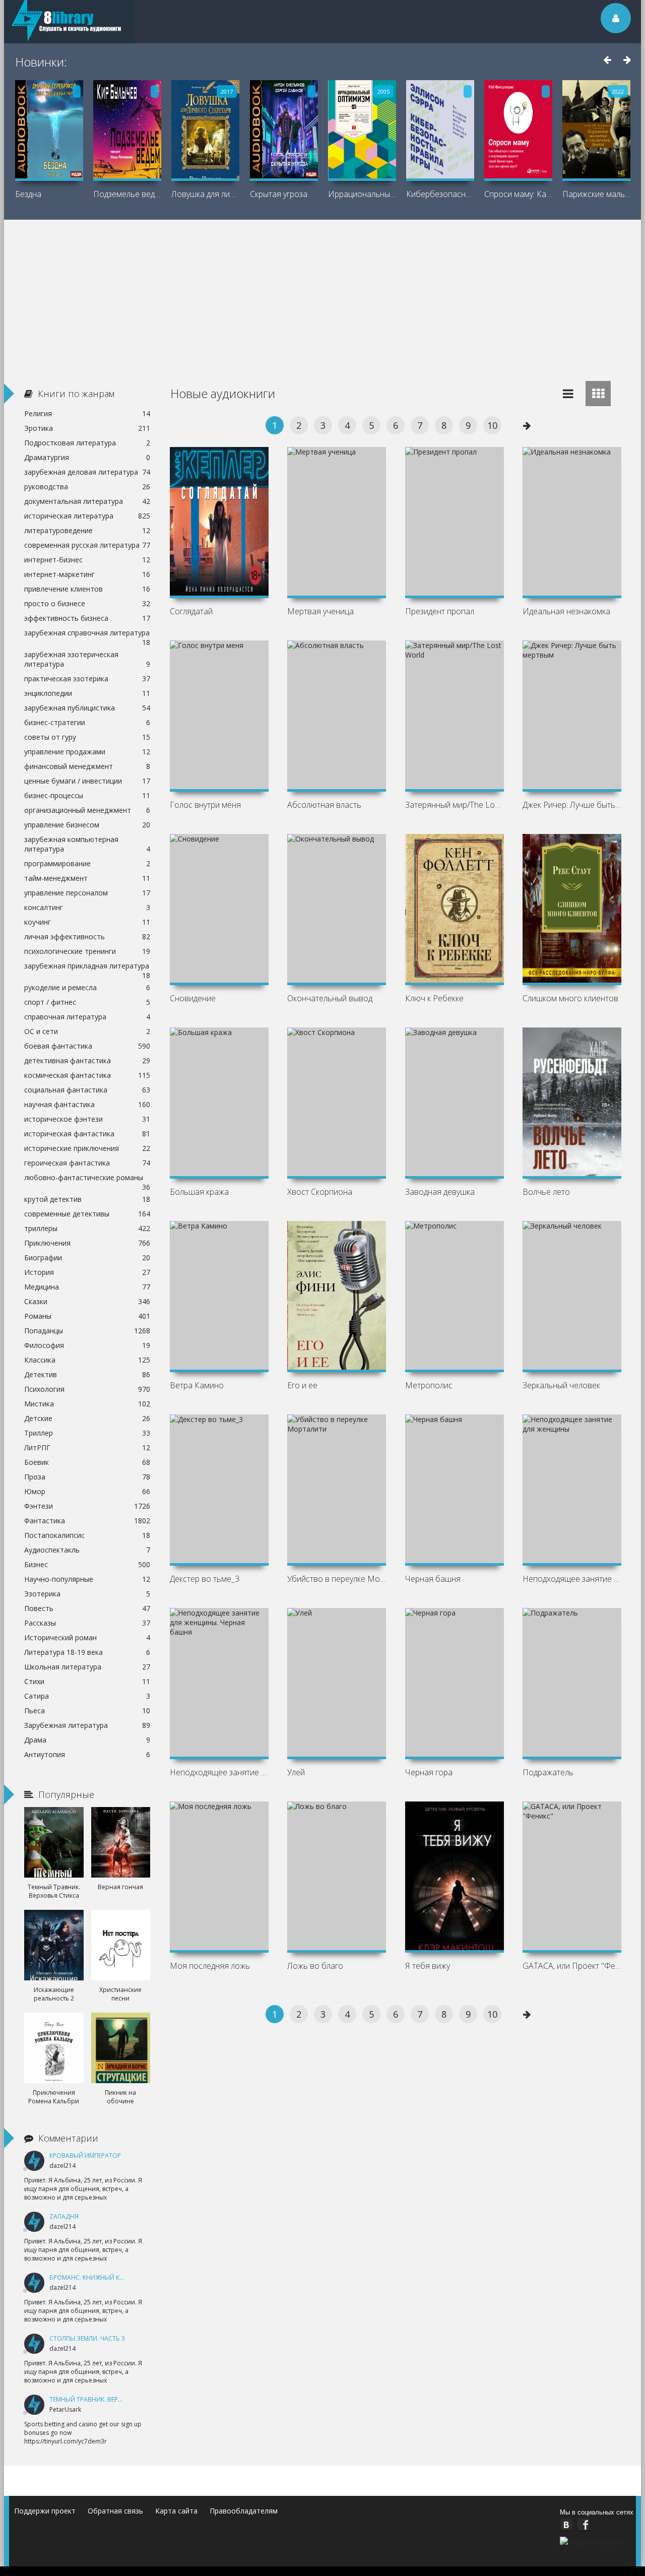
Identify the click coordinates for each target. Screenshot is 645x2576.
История (87, 1272)
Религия (87, 413)
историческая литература (87, 516)
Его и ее (302, 1385)
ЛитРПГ (87, 1447)
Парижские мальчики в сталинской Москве (596, 194)
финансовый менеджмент (87, 766)
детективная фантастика (87, 1060)
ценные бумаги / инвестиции (87, 781)
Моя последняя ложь (210, 1966)
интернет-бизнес (87, 560)
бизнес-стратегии (87, 722)
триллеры (87, 1228)
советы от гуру (87, 737)
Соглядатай (191, 611)
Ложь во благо (315, 1966)
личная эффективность (87, 937)
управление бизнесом (87, 825)
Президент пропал (440, 611)
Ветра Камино (197, 1385)
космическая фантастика (87, 1075)
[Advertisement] (322, 295)
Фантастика (87, 1521)
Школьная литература (87, 1667)
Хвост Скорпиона (320, 1192)
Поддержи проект (45, 2511)
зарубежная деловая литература (87, 472)
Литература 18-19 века (87, 1652)
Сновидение (193, 998)
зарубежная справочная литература (87, 634)
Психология (87, 1389)
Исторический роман (87, 1637)
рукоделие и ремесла (87, 987)
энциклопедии (87, 693)
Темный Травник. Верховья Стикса (107, 2399)
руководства (87, 487)
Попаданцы (87, 1331)
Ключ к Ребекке (434, 998)
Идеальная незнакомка (566, 611)
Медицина (87, 1287)
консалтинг (87, 907)
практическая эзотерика (87, 679)
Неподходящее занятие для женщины (572, 1579)
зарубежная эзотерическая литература (87, 659)
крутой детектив (87, 1199)
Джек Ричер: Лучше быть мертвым (572, 805)
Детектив (87, 1374)
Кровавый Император (85, 2155)
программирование (87, 863)
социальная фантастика (87, 1090)
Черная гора (429, 1772)
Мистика (87, 1404)
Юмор (87, 1491)
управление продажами (87, 752)
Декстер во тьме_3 (205, 1579)
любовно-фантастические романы (87, 1179)
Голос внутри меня (205, 805)
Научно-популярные (87, 1579)
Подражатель (548, 1772)
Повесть (87, 1608)
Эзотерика (87, 1594)
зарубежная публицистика (87, 708)
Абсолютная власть (324, 805)
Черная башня (433, 1579)
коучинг (87, 922)
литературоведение (87, 530)
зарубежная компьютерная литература (87, 844)
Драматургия (87, 457)
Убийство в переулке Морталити (337, 1579)
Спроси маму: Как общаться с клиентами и (518, 194)
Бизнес (87, 1564)
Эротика (87, 428)
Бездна (28, 194)
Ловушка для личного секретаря (205, 194)
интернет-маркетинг (87, 574)
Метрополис (429, 1385)
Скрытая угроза (279, 194)
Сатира (87, 1696)
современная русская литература (87, 545)
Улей (296, 1772)
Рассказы (87, 1623)
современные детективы (87, 1214)
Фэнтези (87, 1506)
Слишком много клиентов (570, 998)
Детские (87, 1418)
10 (492, 425)
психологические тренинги (87, 951)
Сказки (87, 1301)
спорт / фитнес (87, 1002)
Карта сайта (176, 2511)
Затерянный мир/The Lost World (455, 805)
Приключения (87, 1243)
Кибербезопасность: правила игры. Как (440, 194)
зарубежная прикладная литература (87, 967)
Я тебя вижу (428, 1966)
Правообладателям (244, 2511)
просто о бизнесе (87, 603)
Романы (87, 1316)
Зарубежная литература (87, 1725)
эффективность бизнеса (87, 618)
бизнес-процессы (87, 795)
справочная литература (87, 1017)
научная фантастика (87, 1104)
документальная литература (87, 501)
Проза (87, 1477)
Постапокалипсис (87, 1535)
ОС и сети (87, 1031)
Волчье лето (546, 1192)
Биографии (87, 1258)
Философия (87, 1345)
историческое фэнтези (87, 1119)
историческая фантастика (87, 1134)
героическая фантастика (87, 1163)
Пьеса (87, 1711)
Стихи (87, 1681)
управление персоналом (87, 893)
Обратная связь (115, 2511)
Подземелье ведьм (127, 194)
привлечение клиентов (87, 589)
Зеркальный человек (561, 1385)
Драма (87, 1740)
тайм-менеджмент (87, 878)
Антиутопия (87, 1754)
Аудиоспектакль (87, 1550)
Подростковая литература (87, 443)
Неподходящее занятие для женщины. (219, 1772)
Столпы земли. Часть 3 (87, 2338)
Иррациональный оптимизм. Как (362, 194)
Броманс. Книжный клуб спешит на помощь (124, 2277)
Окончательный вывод (330, 998)
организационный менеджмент (87, 810)
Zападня (64, 2216)
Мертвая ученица (320, 611)
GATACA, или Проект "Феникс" (572, 1966)
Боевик (87, 1462)
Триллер (87, 1433)
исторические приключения (87, 1148)
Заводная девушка (440, 1192)
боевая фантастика (87, 1046)
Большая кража (199, 1192)
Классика (87, 1360)
